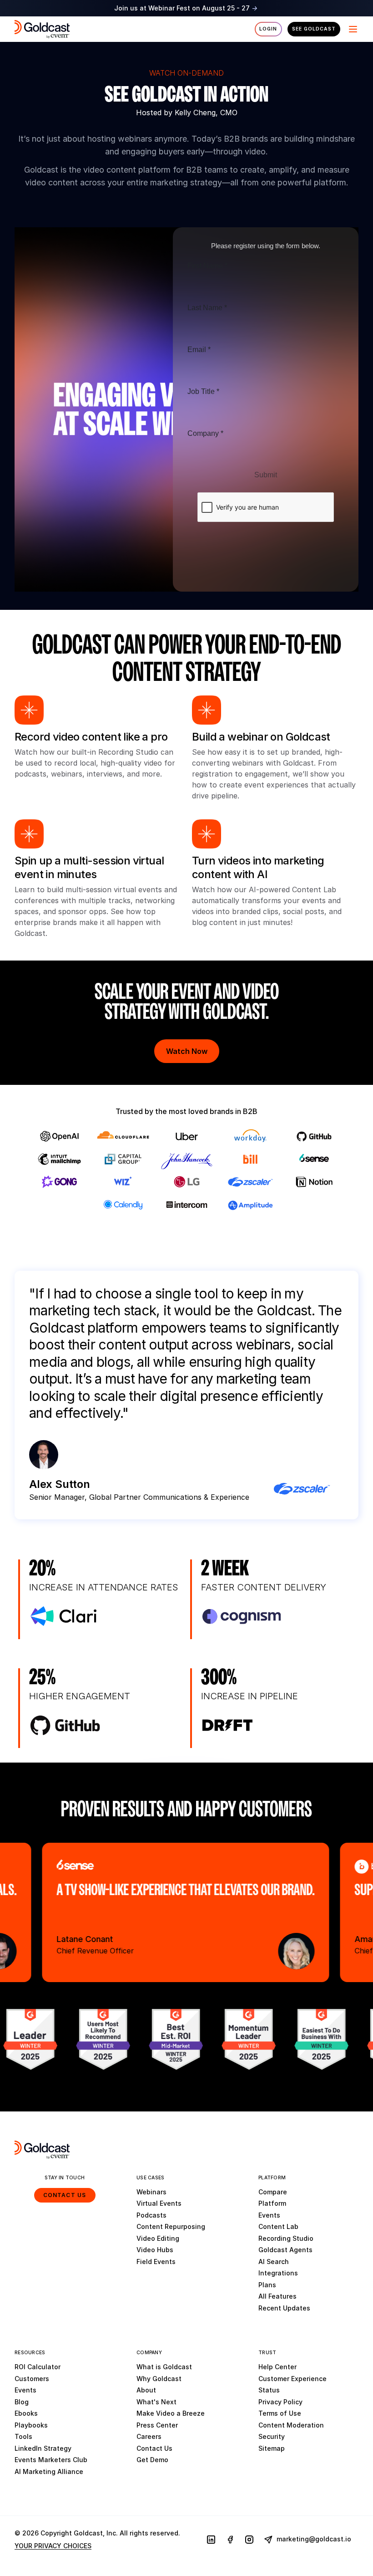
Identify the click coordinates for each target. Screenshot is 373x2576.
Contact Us (65, 2195)
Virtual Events (159, 2203)
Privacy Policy (280, 2402)
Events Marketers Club (51, 2460)
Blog (22, 2402)
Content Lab (278, 2226)
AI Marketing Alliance (49, 2471)
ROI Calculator (38, 2367)
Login (268, 29)
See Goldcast (314, 29)
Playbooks (31, 2425)
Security (272, 2436)
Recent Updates (284, 2308)
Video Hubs (155, 2250)
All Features (277, 2296)
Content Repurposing (171, 2226)
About (146, 2390)
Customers (32, 2379)
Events (269, 2215)
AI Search (274, 2262)
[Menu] (352, 29)
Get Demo (152, 2460)
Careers (149, 2436)
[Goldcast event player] (186, 409)
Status (269, 2390)
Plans (267, 2285)
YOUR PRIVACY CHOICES (53, 2546)
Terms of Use (280, 2413)
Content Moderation (291, 2425)
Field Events (156, 2262)
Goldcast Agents (285, 2250)
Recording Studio (286, 2238)
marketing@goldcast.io (313, 2539)
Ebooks (26, 2413)
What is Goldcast (164, 2367)
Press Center (157, 2425)
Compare (273, 2192)
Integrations (278, 2273)
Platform (272, 2203)
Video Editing (158, 2238)
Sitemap (272, 2448)
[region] (186, 1912)
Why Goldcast (159, 2379)
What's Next (156, 2402)
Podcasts (151, 2215)
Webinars (151, 2192)
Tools (23, 2436)
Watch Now (187, 1051)
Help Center (277, 2367)
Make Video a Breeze (171, 2413)
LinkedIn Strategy (43, 2448)
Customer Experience (292, 2379)
